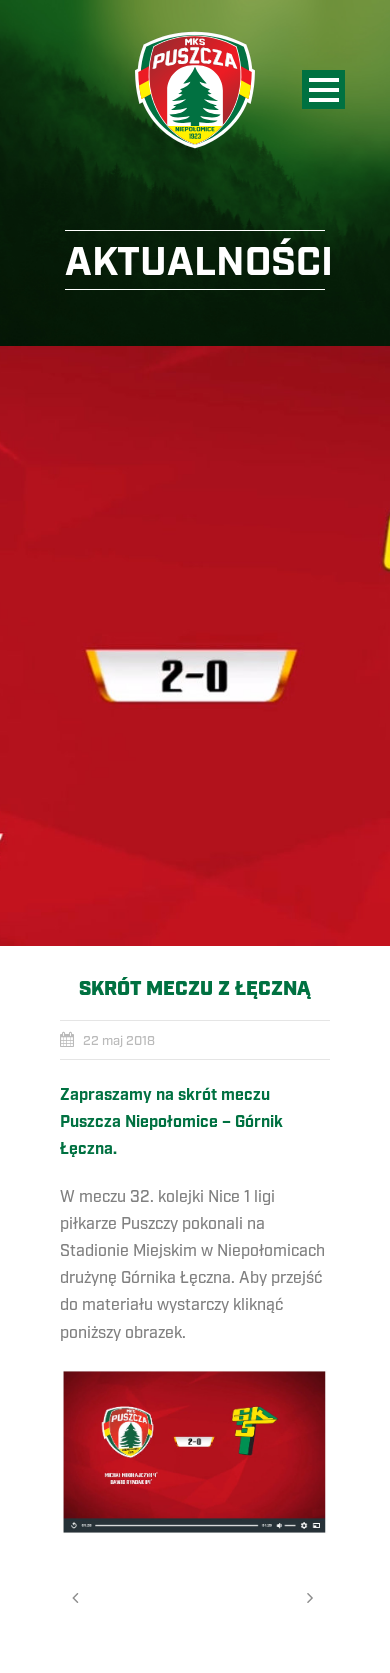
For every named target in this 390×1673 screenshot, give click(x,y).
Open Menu (323, 89)
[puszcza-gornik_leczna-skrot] (195, 646)
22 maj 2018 (119, 1041)
